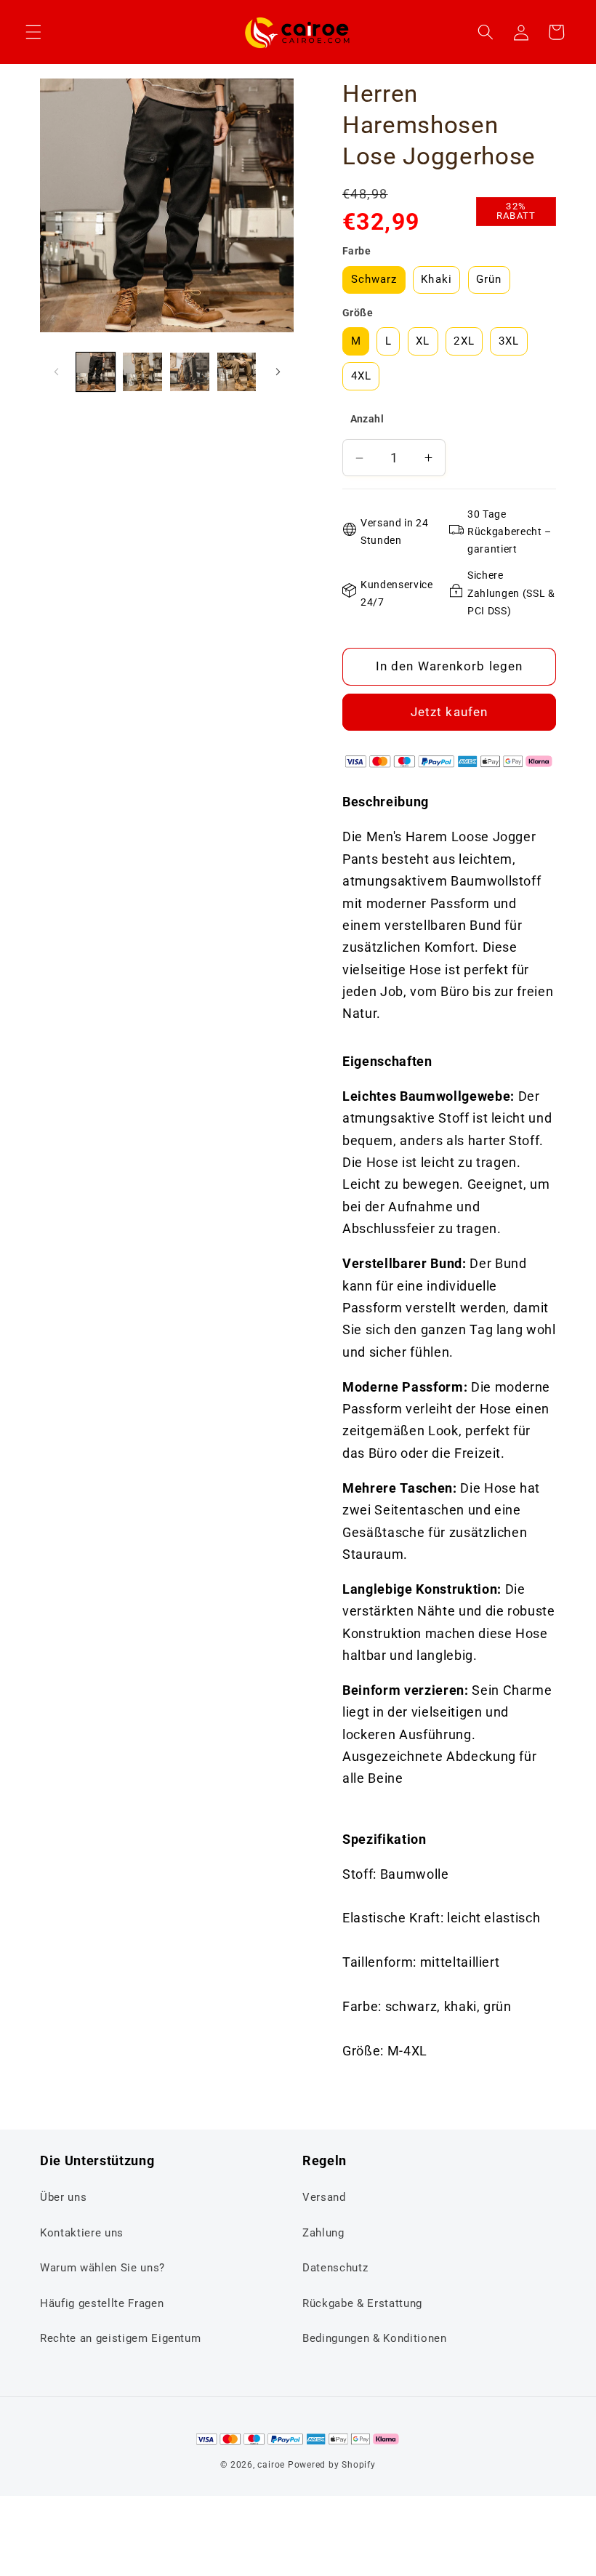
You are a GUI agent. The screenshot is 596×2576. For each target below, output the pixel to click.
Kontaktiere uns (82, 2233)
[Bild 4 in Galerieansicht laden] (237, 372)
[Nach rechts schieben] (278, 372)
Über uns (63, 2197)
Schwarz (374, 279)
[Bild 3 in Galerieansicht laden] (190, 372)
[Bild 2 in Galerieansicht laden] (142, 372)
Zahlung (323, 2233)
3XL (509, 341)
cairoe (271, 2465)
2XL (464, 341)
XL (423, 341)
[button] (33, 32)
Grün (489, 279)
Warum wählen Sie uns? (102, 2268)
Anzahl (367, 419)
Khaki (436, 279)
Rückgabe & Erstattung (362, 2303)
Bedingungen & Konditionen (375, 2338)
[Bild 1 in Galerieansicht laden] (96, 372)
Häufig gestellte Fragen (102, 2303)
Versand (324, 2197)
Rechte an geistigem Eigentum (120, 2338)
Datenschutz (335, 2268)
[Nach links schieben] (56, 372)
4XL (361, 376)
